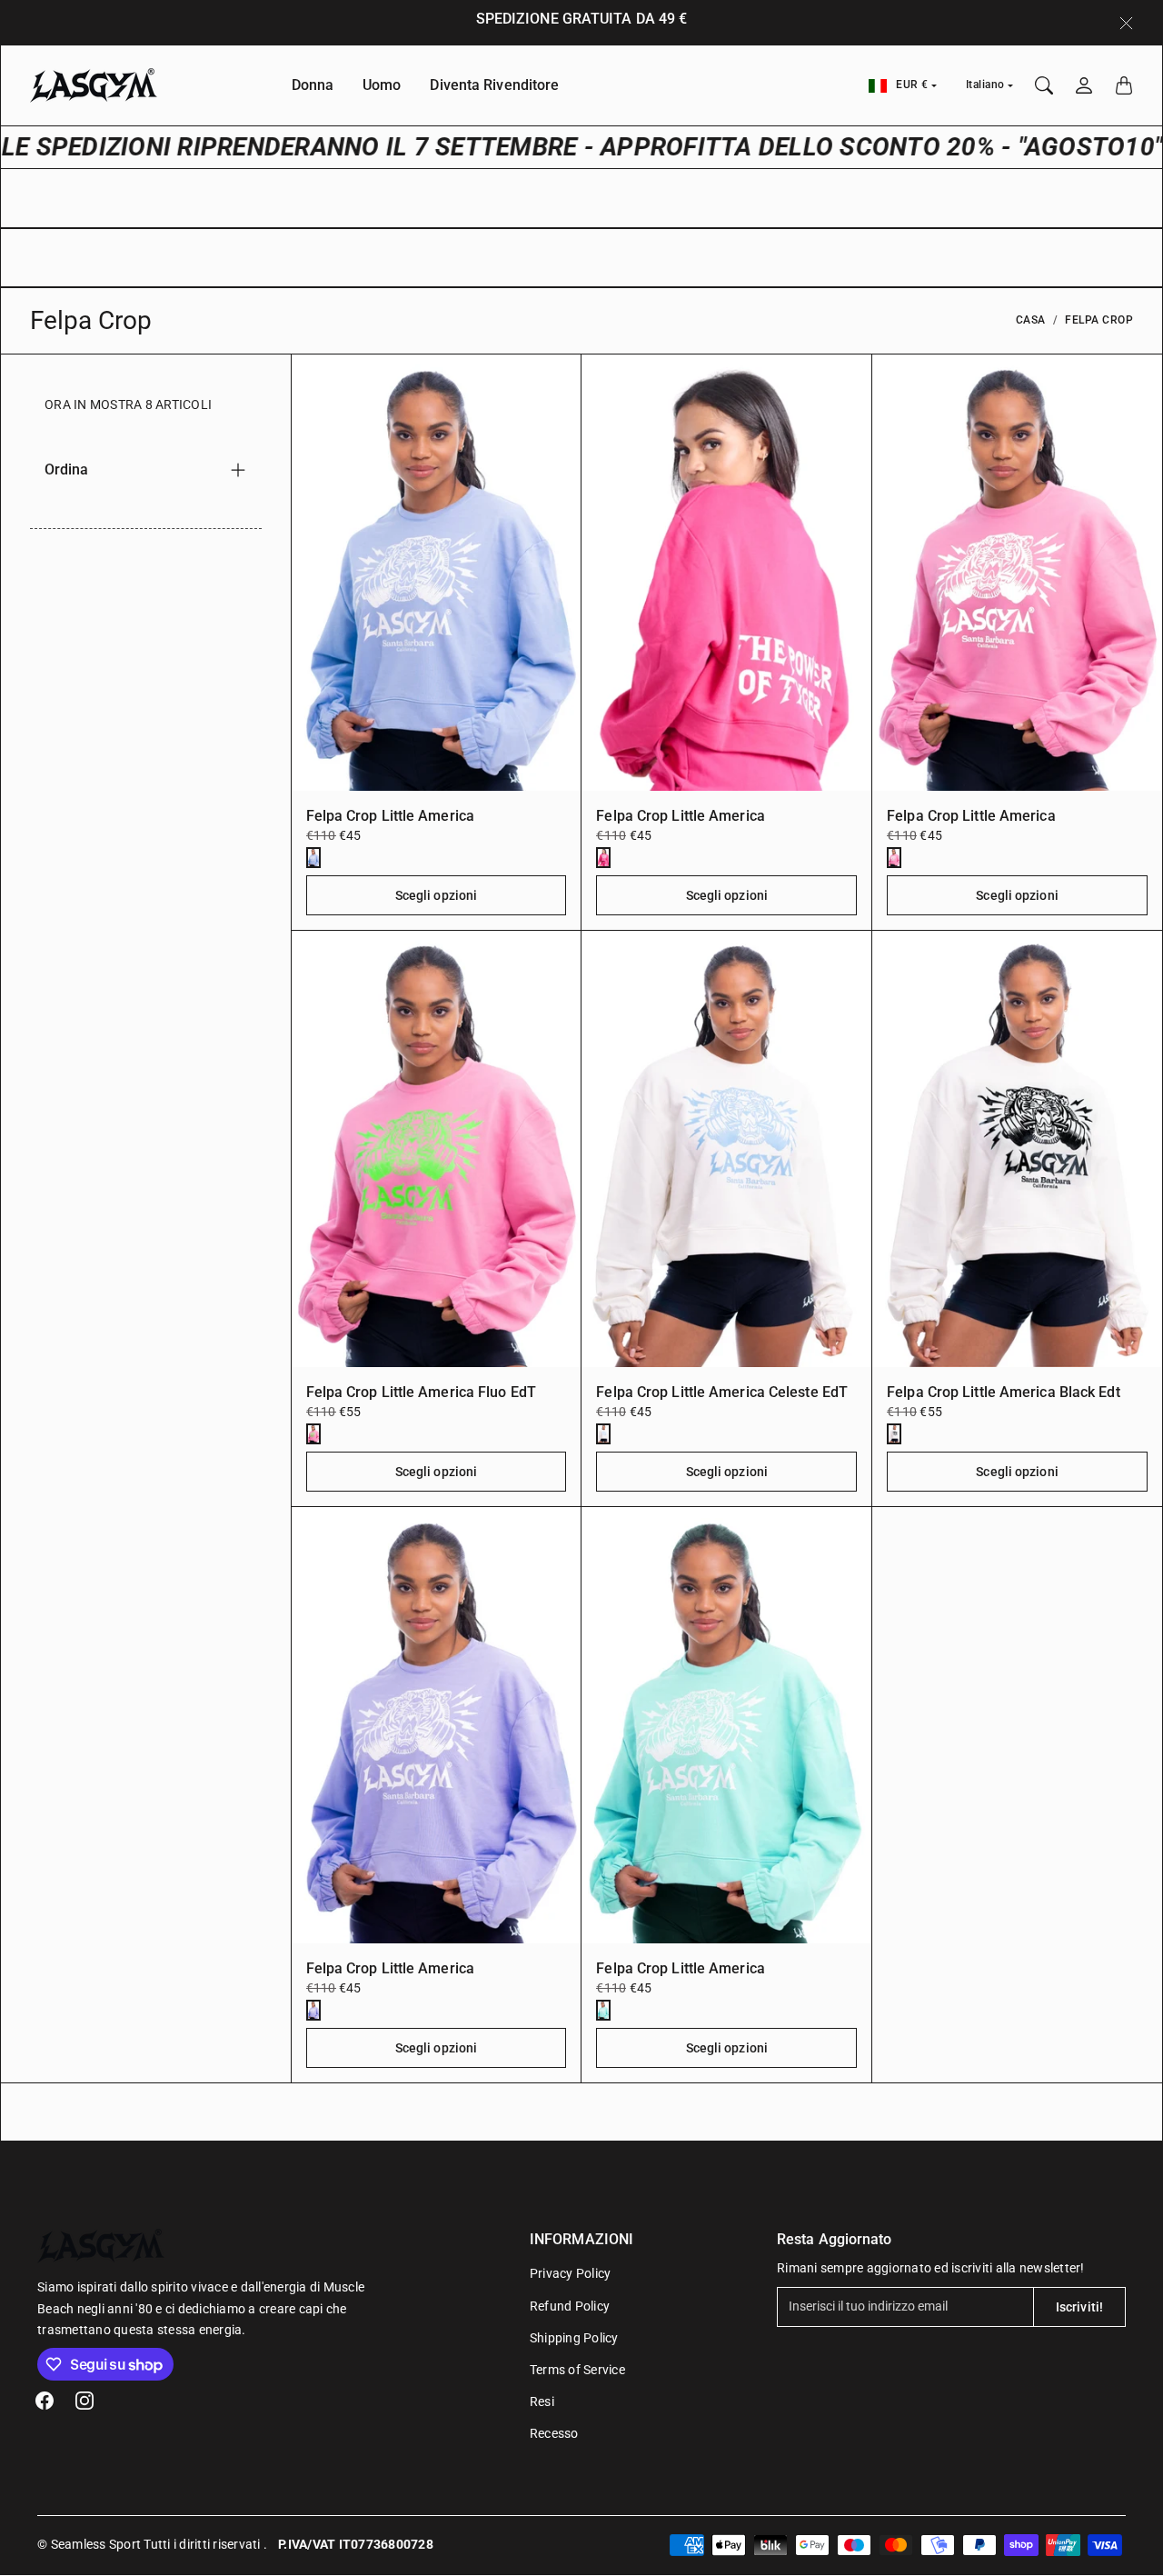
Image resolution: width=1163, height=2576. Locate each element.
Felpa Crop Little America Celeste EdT (722, 1392)
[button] (45, 2401)
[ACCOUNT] (1084, 85)
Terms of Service (577, 2370)
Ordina (67, 469)
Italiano (985, 85)
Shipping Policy (574, 2338)
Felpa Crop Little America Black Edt (1004, 1392)
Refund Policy (570, 2306)
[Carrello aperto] (1124, 85)
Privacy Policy (571, 2273)
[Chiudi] (1126, 23)
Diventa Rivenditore (494, 85)
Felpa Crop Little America (391, 816)
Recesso (554, 2433)
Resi (542, 2401)
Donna (313, 85)
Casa (1031, 320)
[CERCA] (1044, 85)
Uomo (382, 85)
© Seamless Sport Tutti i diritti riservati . (152, 2544)
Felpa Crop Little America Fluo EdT (421, 1392)
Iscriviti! (1079, 2307)
